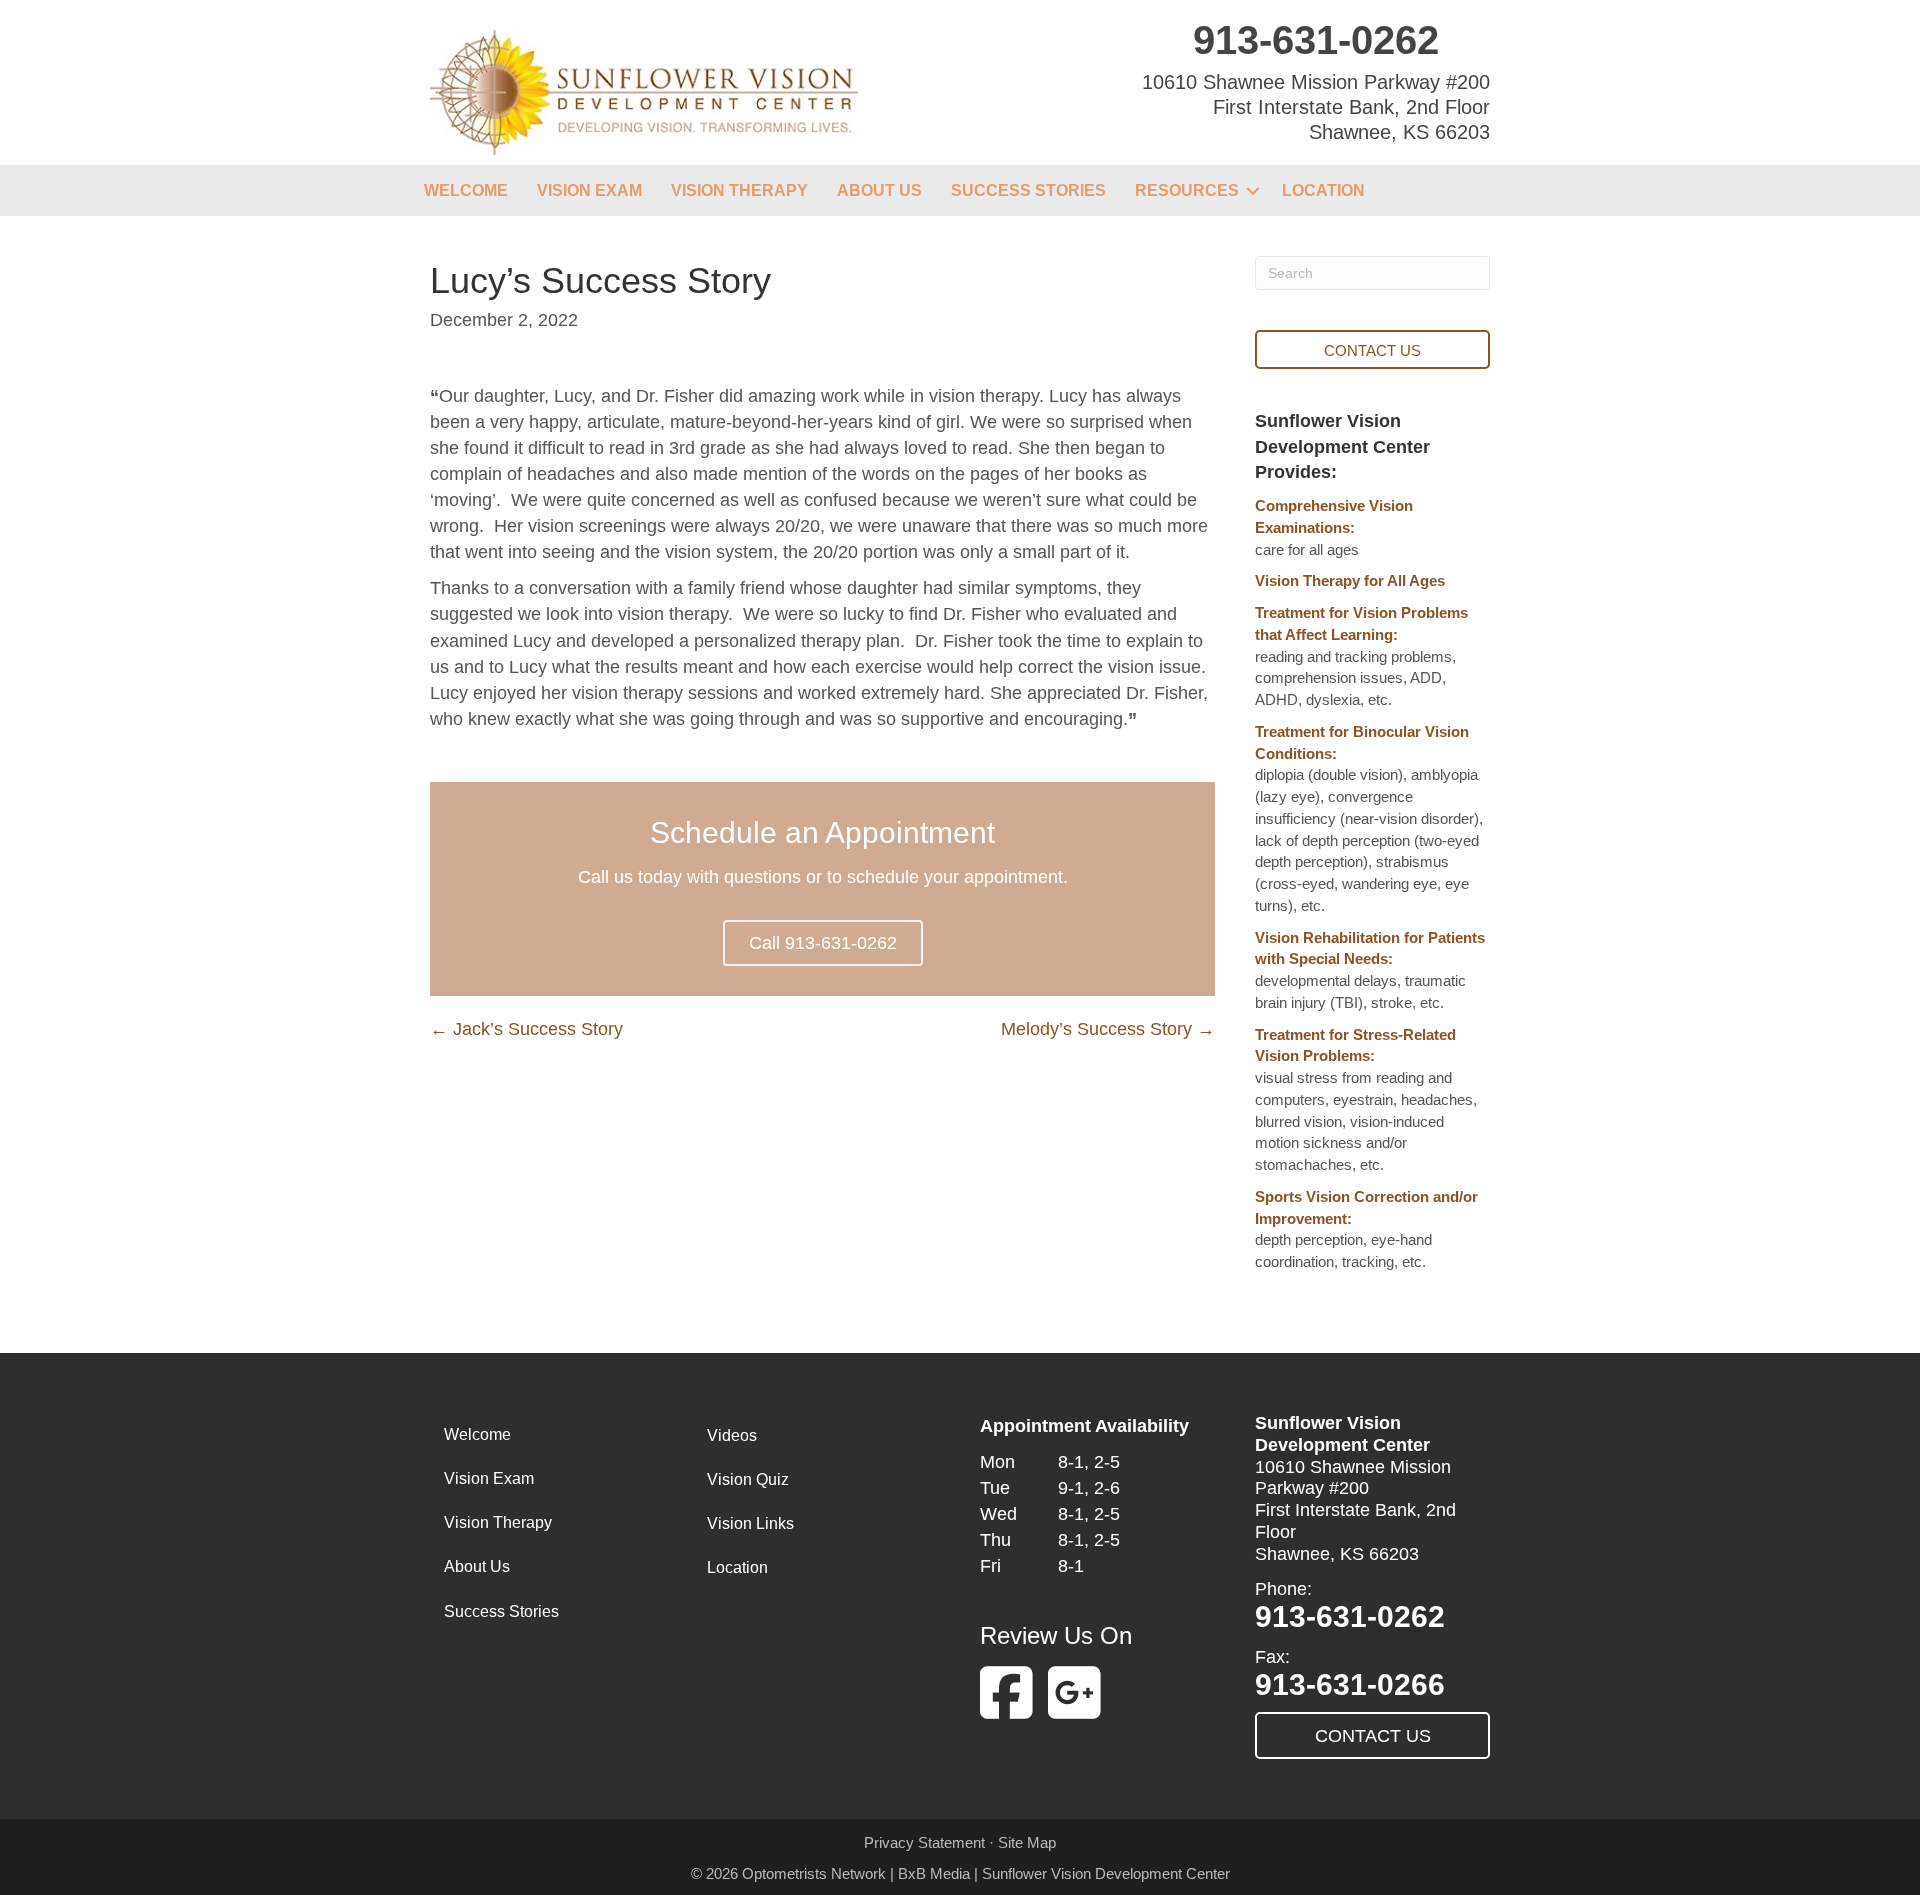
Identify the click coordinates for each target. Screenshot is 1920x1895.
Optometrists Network (814, 1873)
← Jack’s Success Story (526, 1029)
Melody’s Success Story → (1108, 1029)
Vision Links (750, 1523)
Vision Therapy (739, 190)
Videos (732, 1435)
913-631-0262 (1316, 40)
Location (1323, 190)
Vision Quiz (748, 1479)
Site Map (1027, 1842)
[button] (1253, 190)
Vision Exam (589, 190)
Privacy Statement (924, 1842)
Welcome (466, 190)
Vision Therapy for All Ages (1350, 580)
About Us (879, 190)
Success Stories (1028, 190)
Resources (1187, 190)
